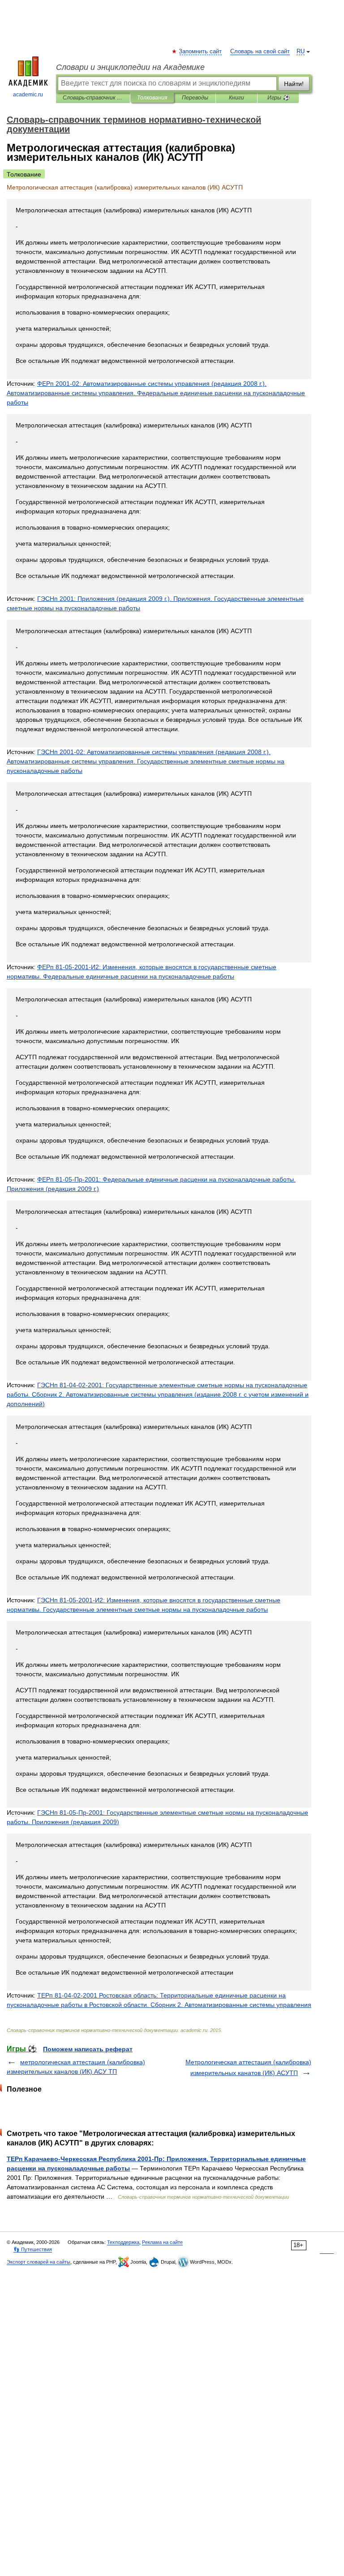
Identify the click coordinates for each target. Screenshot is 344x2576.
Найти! (294, 84)
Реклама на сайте (162, 2242)
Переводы (195, 98)
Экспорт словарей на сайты (39, 2262)
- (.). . (156, 393)
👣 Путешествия (33, 2249)
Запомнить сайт (201, 52)
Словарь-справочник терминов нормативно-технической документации (93, 98)
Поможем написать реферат (88, 2049)
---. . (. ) (158, 1394)
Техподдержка (123, 2242)
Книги (236, 98)
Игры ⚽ (278, 98)
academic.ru (28, 95)
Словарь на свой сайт (260, 52)
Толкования (152, 98)
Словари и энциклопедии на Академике (130, 67)
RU (301, 52)
